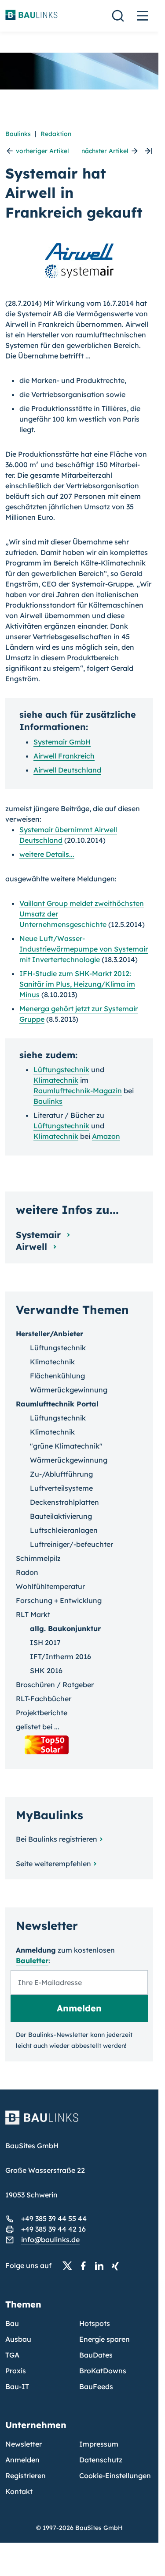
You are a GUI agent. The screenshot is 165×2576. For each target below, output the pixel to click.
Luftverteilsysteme (61, 1488)
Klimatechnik (56, 1080)
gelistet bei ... (38, 1727)
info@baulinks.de (50, 2240)
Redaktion (56, 134)
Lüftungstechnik (61, 1070)
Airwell (33, 1247)
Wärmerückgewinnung (69, 1390)
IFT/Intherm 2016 (60, 1657)
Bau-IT (17, 2386)
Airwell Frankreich (64, 756)
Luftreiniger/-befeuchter (71, 1544)
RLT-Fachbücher (44, 1699)
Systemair (40, 1235)
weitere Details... (47, 854)
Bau (12, 2323)
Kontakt (19, 2491)
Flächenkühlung (57, 1376)
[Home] (79, 2123)
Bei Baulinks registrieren (57, 1839)
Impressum (99, 2444)
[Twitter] (70, 2266)
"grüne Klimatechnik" (66, 1446)
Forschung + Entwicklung (59, 1600)
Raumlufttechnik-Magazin (78, 1091)
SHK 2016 (46, 1671)
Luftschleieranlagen (64, 1530)
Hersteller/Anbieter (49, 1334)
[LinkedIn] (102, 2266)
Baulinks (18, 134)
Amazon (106, 1136)
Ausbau (18, 2339)
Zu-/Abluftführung (61, 1474)
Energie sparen (104, 2339)
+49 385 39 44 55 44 (54, 2218)
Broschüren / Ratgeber (55, 1685)
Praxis (16, 2371)
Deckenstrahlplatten (64, 1502)
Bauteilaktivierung (61, 1516)
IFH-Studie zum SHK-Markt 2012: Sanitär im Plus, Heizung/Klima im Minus (77, 984)
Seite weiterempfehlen (53, 1864)
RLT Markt (33, 1614)
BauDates (96, 2355)
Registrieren (26, 2476)
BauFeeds (96, 2386)
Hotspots (95, 2323)
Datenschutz (101, 2460)
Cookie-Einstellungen (115, 2476)
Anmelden (22, 2460)
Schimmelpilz (38, 1558)
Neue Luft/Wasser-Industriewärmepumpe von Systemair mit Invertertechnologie (84, 949)
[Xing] (117, 2266)
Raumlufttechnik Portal (57, 1404)
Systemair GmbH (62, 742)
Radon (27, 1572)
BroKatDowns (103, 2371)
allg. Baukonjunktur (65, 1628)
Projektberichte (42, 1713)
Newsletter (24, 2444)
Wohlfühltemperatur (50, 1586)
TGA (12, 2355)
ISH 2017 (45, 1642)
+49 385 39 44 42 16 (53, 2229)
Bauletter (32, 1961)
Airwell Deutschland (67, 770)
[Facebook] (86, 2266)
